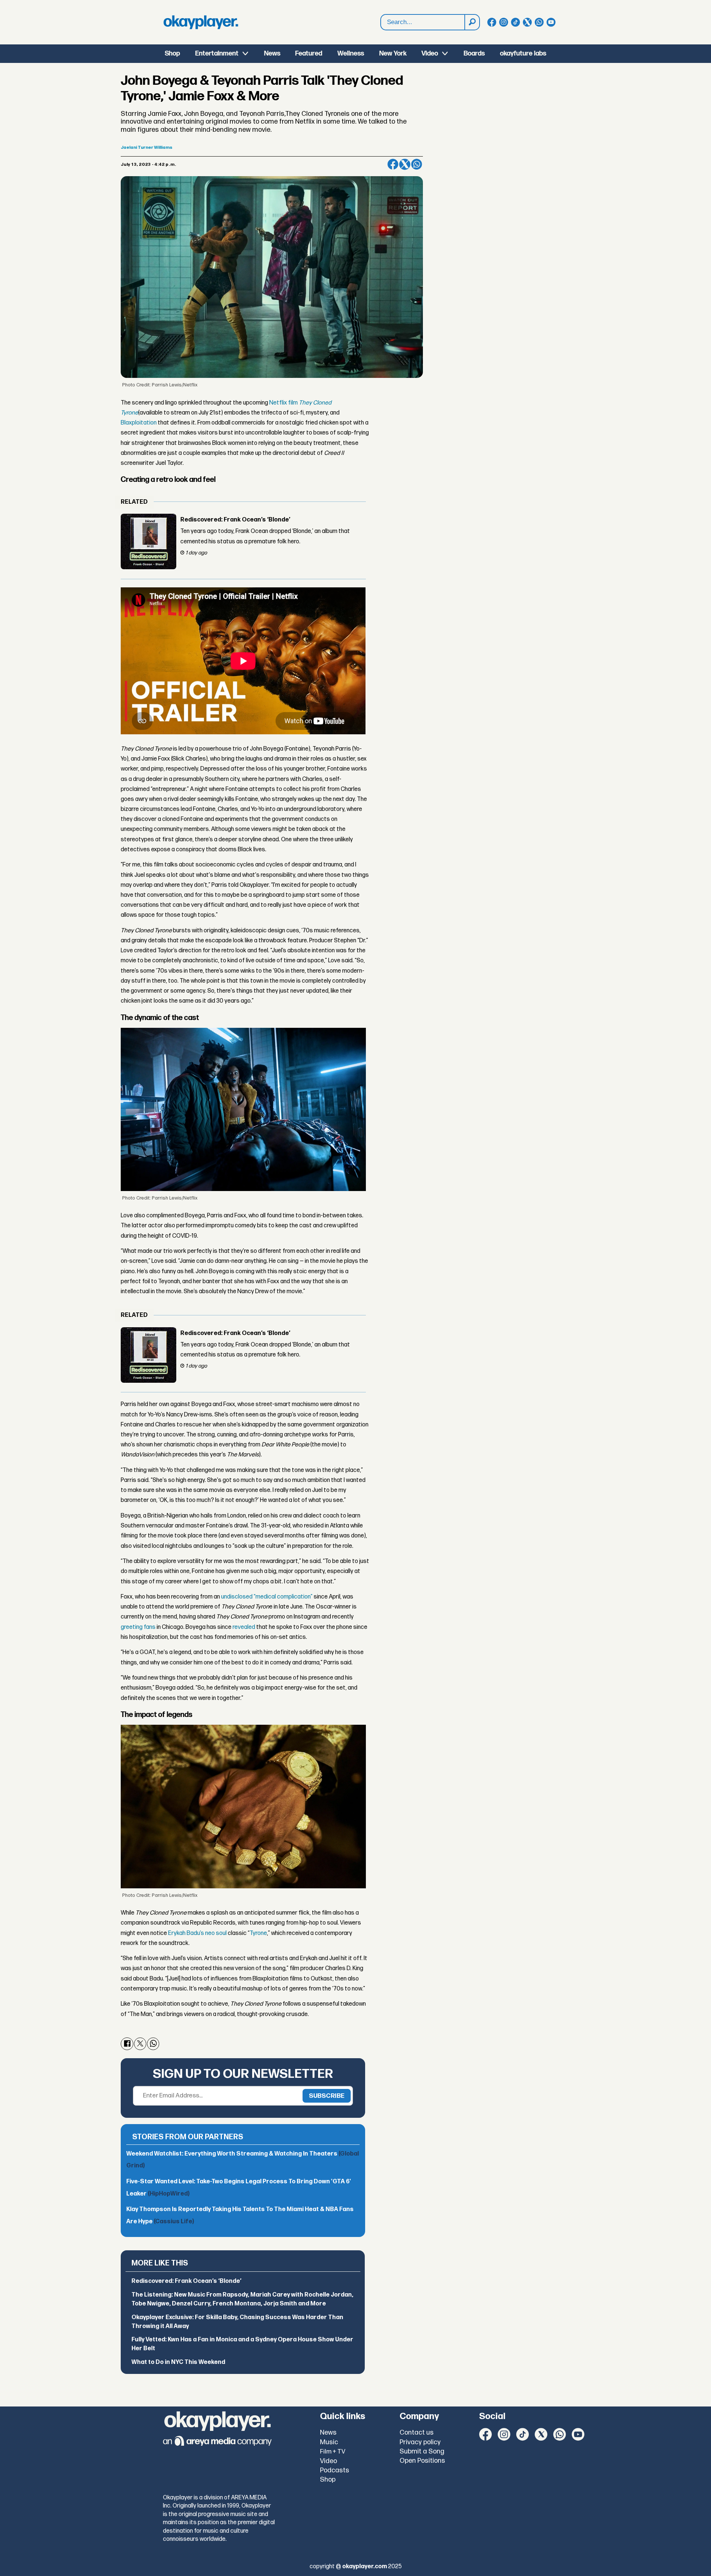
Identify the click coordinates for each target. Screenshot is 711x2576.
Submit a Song (422, 2451)
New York (393, 53)
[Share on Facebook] (393, 164)
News (272, 53)
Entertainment (217, 53)
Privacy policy (420, 2442)
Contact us (417, 2433)
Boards (474, 53)
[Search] (472, 22)
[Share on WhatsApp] (417, 164)
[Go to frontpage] (201, 22)
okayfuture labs (523, 53)
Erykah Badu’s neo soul (197, 1933)
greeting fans (138, 1627)
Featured (309, 53)
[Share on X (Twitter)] (405, 164)
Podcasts (335, 2470)
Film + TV (333, 2452)
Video (430, 53)
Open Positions (422, 2461)
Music (329, 2442)
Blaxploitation (139, 423)
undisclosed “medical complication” (267, 1597)
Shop (172, 53)
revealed (244, 1627)
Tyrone (258, 1933)
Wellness (351, 53)
